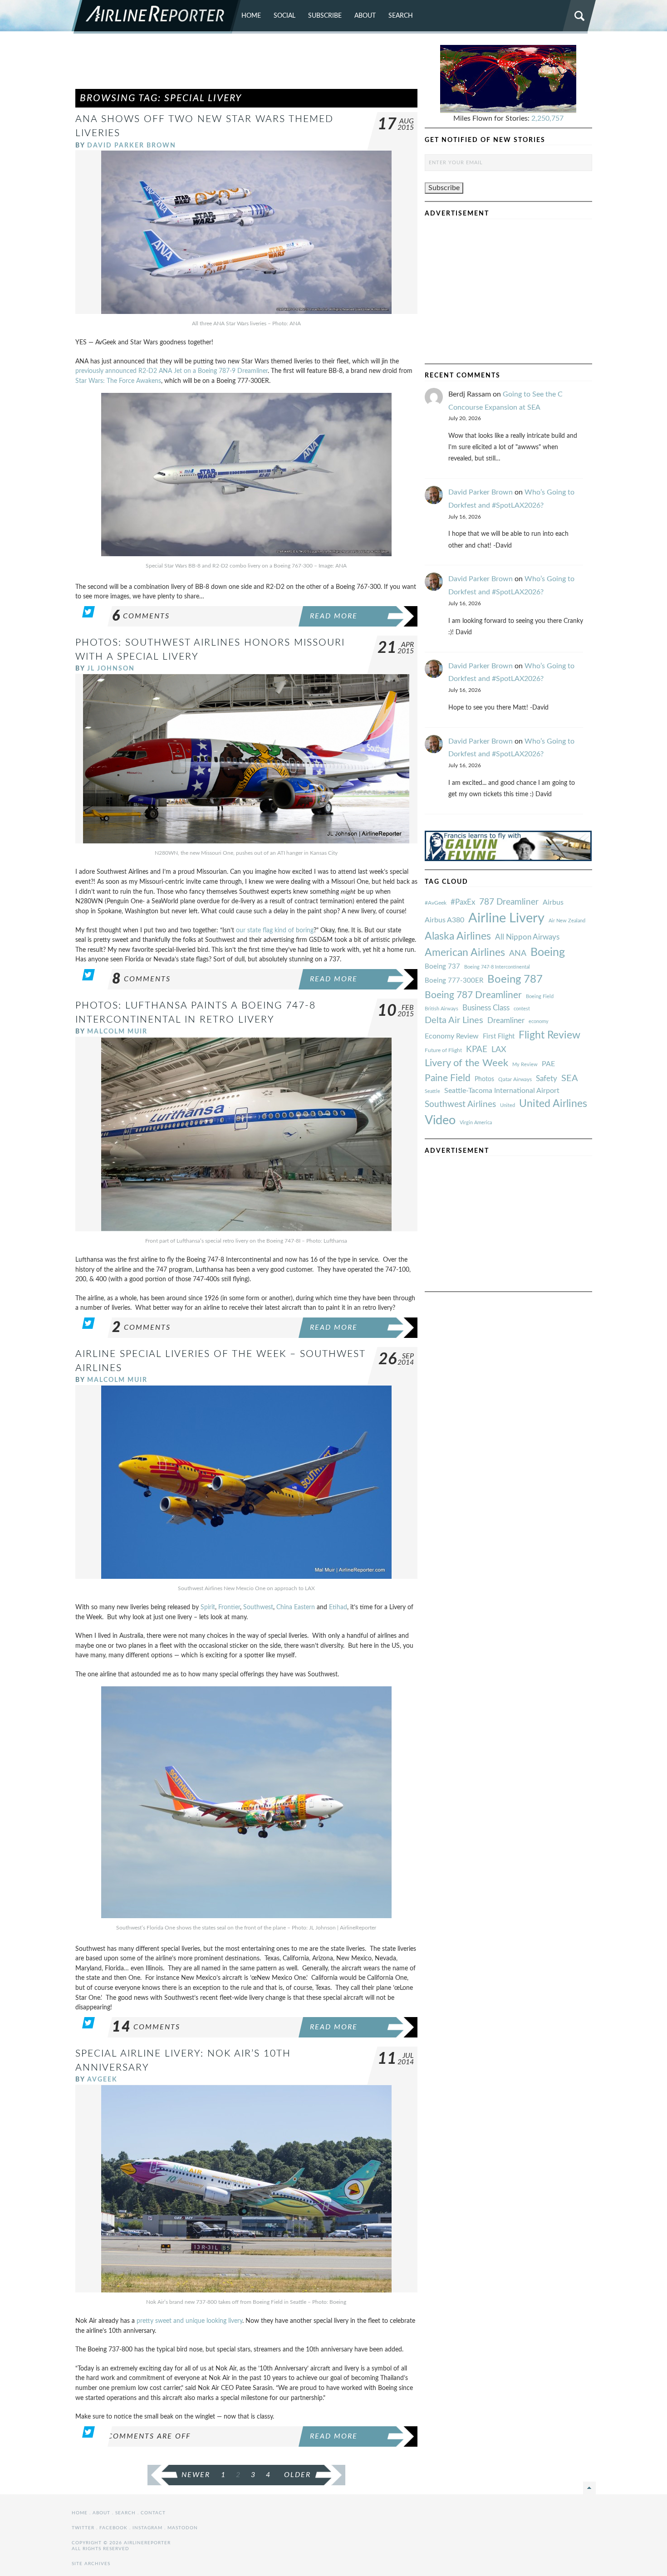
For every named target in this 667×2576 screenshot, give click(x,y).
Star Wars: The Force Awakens (118, 381)
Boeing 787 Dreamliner (473, 995)
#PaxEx (463, 902)
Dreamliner (506, 1021)
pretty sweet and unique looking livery (189, 2321)
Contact (153, 2513)
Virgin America (476, 1123)
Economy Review (452, 1036)
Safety (547, 1079)
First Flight (499, 1036)
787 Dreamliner (509, 902)
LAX (499, 1050)
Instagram (147, 2528)
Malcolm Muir (117, 1031)
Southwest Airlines (460, 1104)
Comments (141, 616)
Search (401, 16)
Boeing (548, 953)
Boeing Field (540, 997)
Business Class (486, 1008)
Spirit (208, 1607)
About (365, 16)
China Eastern (296, 1607)
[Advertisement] (246, 65)
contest (522, 1009)
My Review (525, 1065)
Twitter (83, 2528)
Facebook (113, 2528)
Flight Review (549, 1035)
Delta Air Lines (454, 1020)
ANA (518, 953)
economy (539, 1021)
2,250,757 (547, 118)
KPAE (477, 1049)
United (508, 1105)
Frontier (229, 1607)
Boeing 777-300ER (454, 981)
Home (251, 16)
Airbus (553, 902)
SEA (570, 1078)
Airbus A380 (444, 920)
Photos (484, 1079)
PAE (548, 1064)
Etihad (338, 1607)
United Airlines (553, 1104)
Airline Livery (506, 918)
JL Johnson (111, 668)
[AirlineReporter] (156, 17)
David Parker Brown (132, 145)
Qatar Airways (515, 1079)
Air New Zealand (567, 921)
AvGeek (102, 2079)
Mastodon (183, 2528)
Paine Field (448, 1078)
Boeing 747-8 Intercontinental (497, 967)
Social (284, 16)
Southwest (258, 1607)
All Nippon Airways (527, 937)
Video (440, 1120)
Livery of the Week (466, 1063)
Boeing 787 (515, 979)
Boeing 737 (442, 967)
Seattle (432, 1091)
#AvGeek (436, 903)
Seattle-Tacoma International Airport (502, 1091)
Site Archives (91, 2564)
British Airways (441, 1009)
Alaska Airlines (458, 936)
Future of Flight (443, 1050)
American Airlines (465, 953)
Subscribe (325, 16)
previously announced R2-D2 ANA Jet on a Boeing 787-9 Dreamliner (172, 371)
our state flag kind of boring (275, 930)
